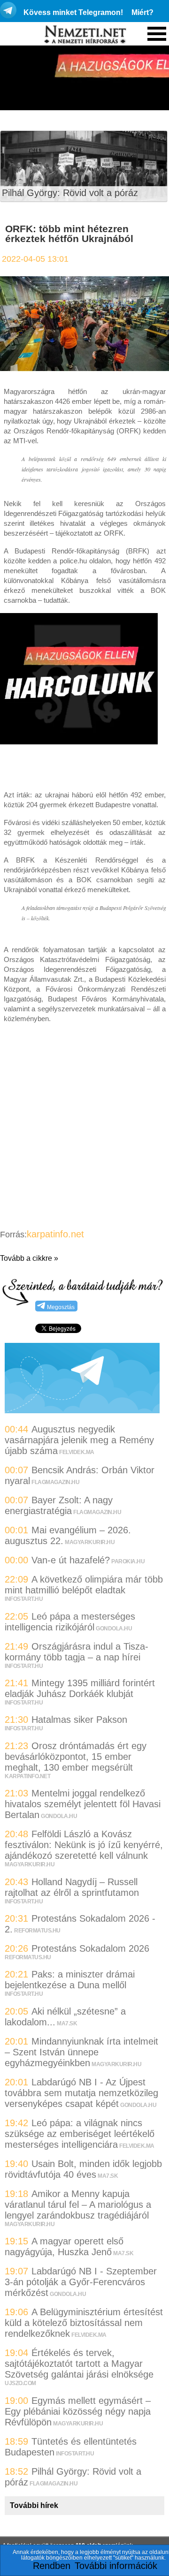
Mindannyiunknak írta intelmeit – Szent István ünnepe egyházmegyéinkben (81, 2052)
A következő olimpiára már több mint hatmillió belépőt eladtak (84, 1585)
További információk (116, 2566)
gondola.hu (114, 1629)
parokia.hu (128, 1561)
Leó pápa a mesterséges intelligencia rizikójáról (70, 1622)
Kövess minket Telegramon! (73, 12)
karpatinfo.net (55, 1234)
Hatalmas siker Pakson (79, 1720)
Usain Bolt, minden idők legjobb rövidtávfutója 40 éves (83, 2169)
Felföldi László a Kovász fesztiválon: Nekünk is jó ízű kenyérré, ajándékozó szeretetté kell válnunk (84, 1845)
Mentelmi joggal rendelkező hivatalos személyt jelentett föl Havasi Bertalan (83, 1804)
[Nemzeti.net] (84, 35)
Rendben (52, 2566)
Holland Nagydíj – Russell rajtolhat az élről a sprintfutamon (72, 1887)
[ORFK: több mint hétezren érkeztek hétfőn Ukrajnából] (84, 373)
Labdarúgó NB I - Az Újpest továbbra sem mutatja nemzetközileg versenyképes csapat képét (81, 2093)
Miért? (142, 12)
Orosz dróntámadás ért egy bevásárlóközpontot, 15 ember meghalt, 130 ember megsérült (76, 1757)
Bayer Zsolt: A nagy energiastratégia (59, 1505)
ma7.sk (67, 2023)
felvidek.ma (77, 1452)
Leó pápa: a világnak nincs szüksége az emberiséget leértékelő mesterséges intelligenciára (80, 2134)
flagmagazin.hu (55, 1482)
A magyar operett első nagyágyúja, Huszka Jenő (64, 2246)
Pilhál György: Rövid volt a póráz (70, 193)
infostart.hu (24, 1599)
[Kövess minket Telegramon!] (82, 1410)
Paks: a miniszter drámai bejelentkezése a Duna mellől (70, 1980)
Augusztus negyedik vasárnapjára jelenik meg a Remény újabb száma (79, 1440)
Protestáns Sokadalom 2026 (90, 1948)
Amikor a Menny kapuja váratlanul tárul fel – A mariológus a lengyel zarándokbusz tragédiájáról (78, 2205)
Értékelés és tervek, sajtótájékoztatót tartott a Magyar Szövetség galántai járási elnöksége (79, 2364)
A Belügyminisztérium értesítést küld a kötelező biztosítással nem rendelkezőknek (84, 2323)
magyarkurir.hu (90, 1542)
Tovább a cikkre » (29, 1258)
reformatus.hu (37, 1931)
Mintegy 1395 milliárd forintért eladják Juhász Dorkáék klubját (80, 1688)
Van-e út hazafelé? (71, 1560)
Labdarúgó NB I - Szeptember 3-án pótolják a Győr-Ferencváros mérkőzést (81, 2282)
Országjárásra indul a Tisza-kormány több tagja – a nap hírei (77, 1652)
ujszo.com (20, 2383)
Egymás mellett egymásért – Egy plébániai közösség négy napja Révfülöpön (78, 2411)
